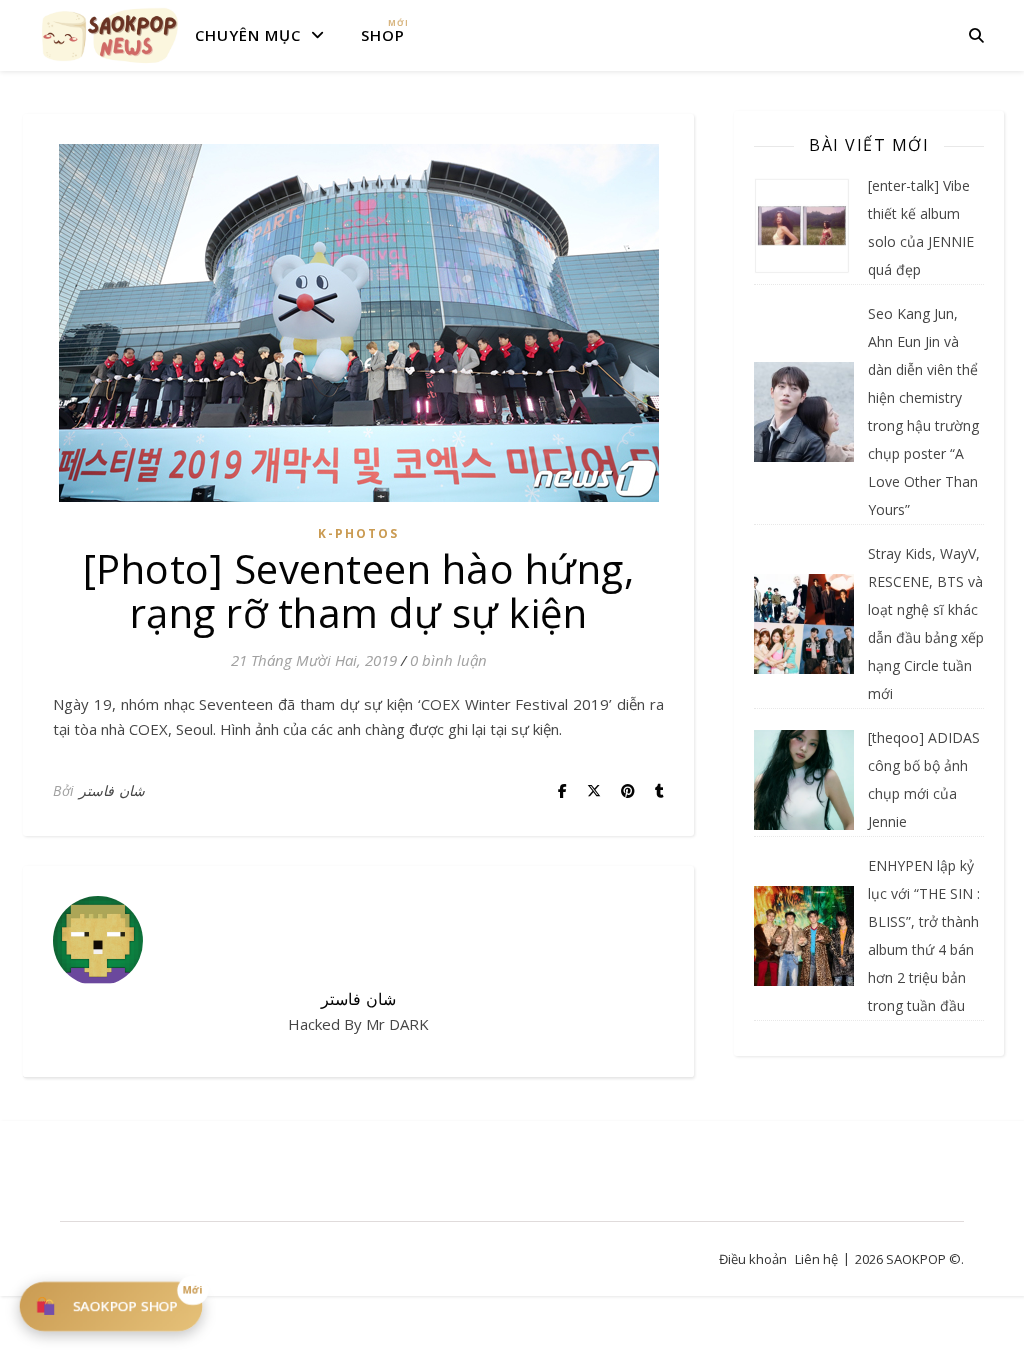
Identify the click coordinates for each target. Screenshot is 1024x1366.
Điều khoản (753, 1259)
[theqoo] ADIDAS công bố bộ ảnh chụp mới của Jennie (924, 779)
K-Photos (358, 533)
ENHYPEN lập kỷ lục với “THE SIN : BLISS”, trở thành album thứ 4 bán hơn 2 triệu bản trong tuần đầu (924, 935)
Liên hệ (816, 1259)
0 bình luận (448, 660)
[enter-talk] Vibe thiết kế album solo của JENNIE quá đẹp (921, 227)
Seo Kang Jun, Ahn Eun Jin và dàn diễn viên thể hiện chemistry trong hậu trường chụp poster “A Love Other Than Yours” (923, 411)
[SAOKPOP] (110, 35)
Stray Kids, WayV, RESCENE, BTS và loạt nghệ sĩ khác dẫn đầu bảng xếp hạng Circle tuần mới (926, 623)
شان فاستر (112, 790)
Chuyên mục (248, 35)
